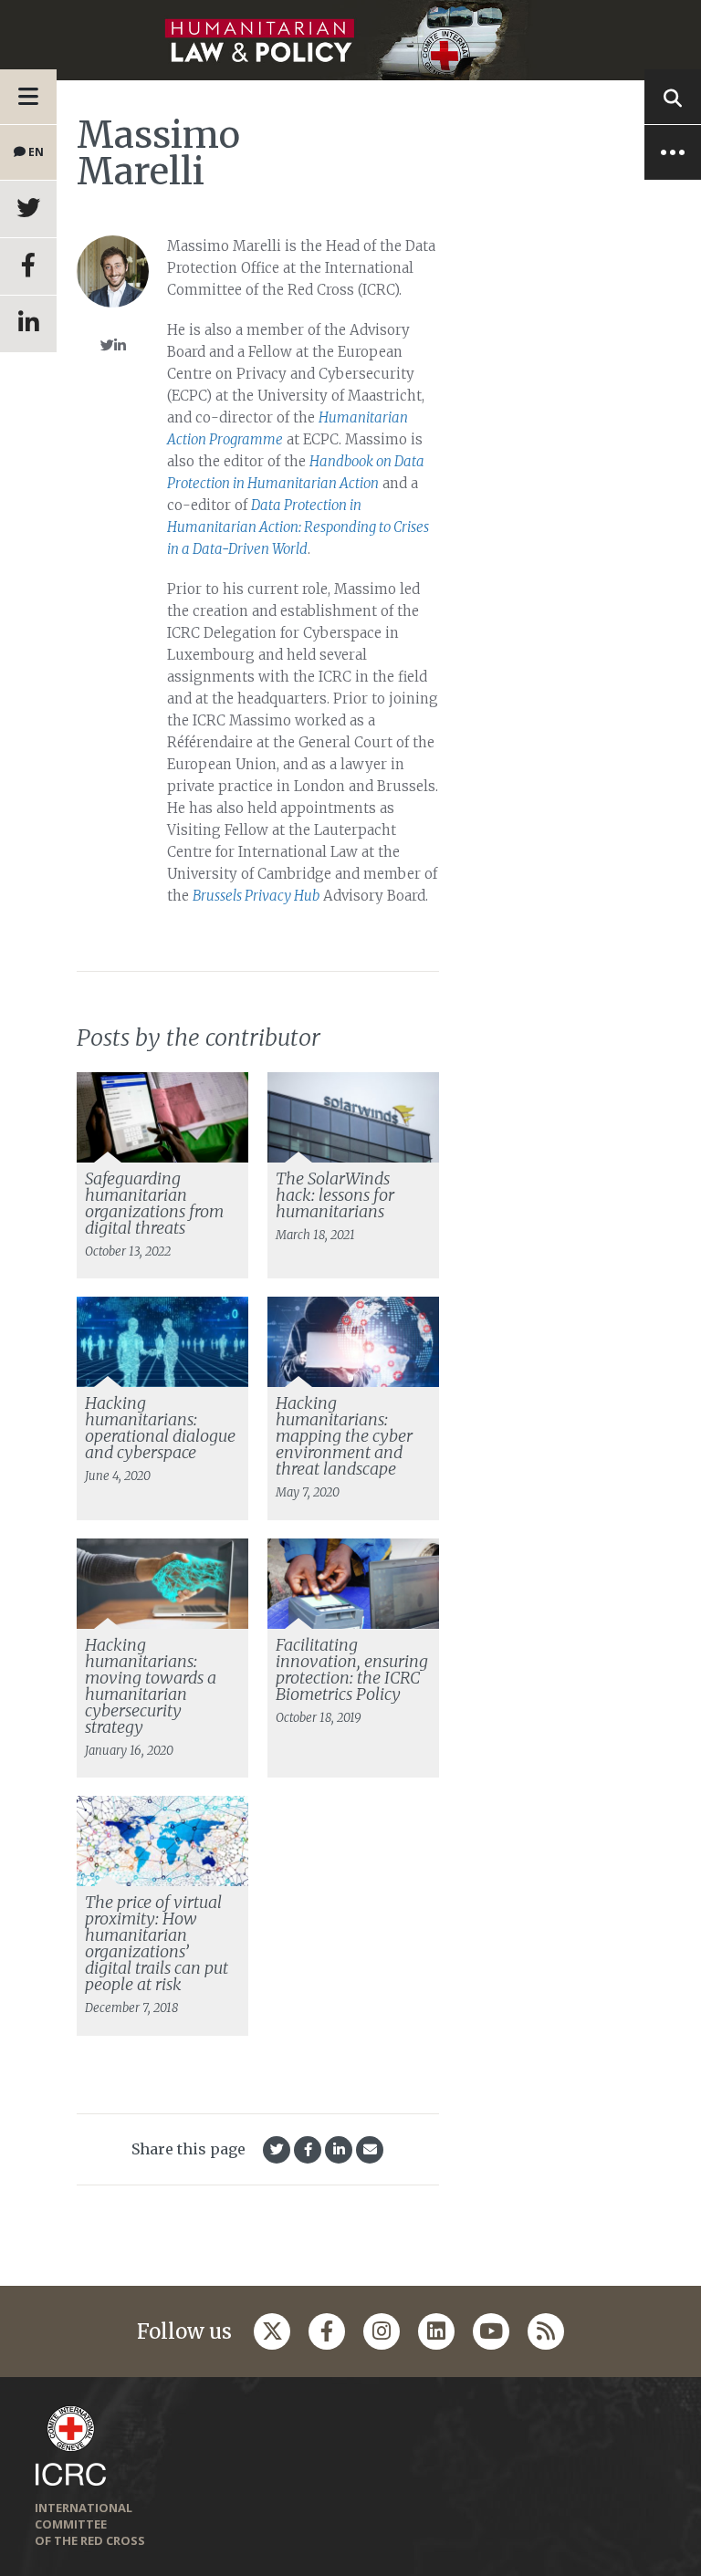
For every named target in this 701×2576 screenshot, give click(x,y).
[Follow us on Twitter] (272, 2331)
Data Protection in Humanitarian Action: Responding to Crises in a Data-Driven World (298, 527)
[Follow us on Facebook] (327, 2331)
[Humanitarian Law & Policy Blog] (350, 40)
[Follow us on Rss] (546, 2331)
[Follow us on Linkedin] (436, 2331)
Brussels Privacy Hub (256, 896)
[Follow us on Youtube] (491, 2331)
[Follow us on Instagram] (382, 2331)
